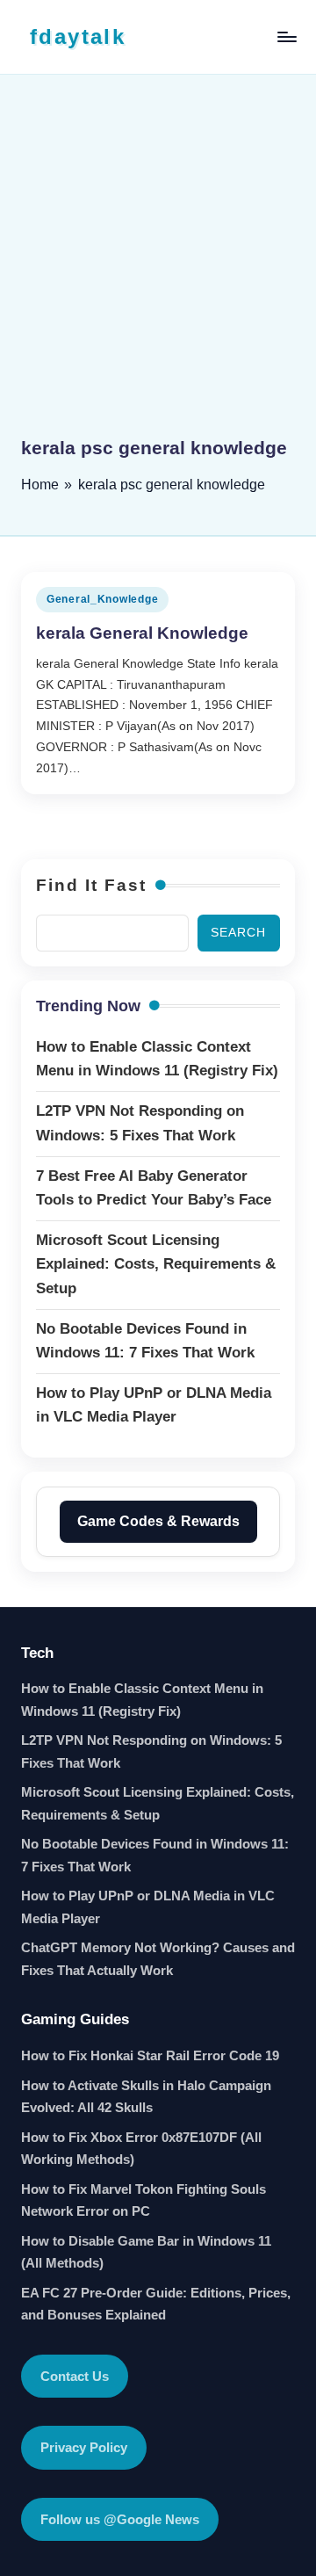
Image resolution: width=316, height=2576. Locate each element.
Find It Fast (91, 885)
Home (40, 485)
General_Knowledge (102, 599)
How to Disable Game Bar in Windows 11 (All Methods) (146, 2252)
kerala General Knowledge (142, 633)
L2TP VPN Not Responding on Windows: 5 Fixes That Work (151, 1751)
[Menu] (286, 36)
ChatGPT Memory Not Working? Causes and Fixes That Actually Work (158, 1959)
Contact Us (75, 2376)
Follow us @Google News (120, 2519)
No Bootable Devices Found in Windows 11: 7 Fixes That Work (155, 1855)
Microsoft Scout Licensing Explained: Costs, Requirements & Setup (158, 1803)
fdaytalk (78, 36)
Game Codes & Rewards (158, 1521)
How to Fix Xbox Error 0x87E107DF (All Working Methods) (141, 2149)
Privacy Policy (84, 2447)
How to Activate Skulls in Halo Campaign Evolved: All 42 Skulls (146, 2097)
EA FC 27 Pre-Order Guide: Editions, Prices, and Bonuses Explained (156, 2304)
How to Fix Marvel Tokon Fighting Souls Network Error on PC (144, 2200)
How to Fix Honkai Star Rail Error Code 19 (150, 2055)
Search (238, 933)
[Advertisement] (158, 268)
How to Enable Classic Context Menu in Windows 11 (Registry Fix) (142, 1700)
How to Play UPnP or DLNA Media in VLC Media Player (148, 1907)
